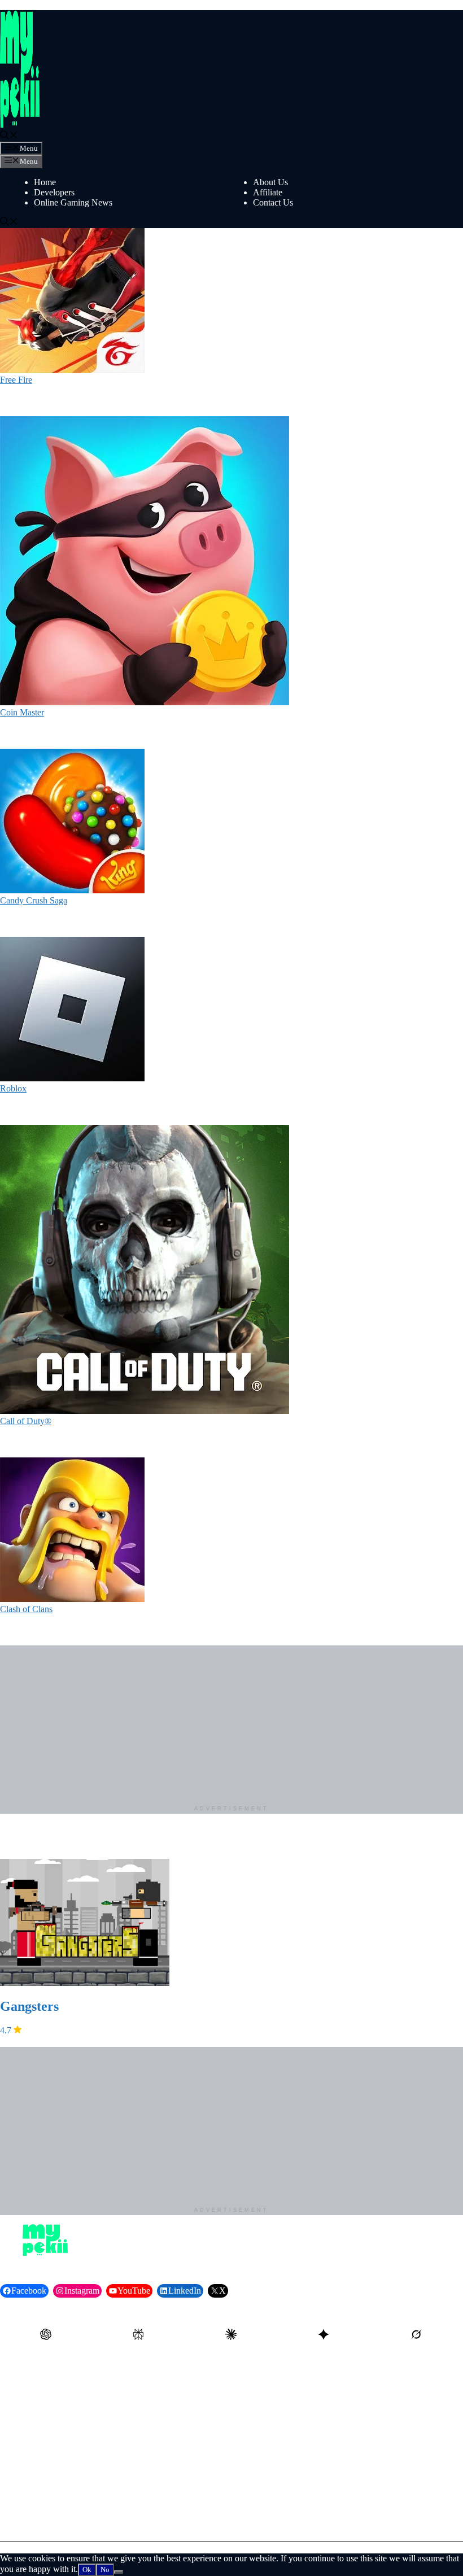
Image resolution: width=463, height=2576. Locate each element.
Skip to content (27, 5)
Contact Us (273, 202)
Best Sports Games (287, 2414)
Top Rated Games (285, 2429)
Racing (47, 2429)
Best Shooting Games (73, 2414)
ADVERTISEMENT (231, 1809)
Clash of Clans (26, 1609)
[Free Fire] (72, 370)
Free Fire (16, 380)
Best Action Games (287, 2385)
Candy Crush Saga (34, 900)
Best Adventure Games (75, 2400)
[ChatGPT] (46, 2335)
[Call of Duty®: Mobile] (145, 1411)
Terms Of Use (278, 2507)
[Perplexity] (139, 2335)
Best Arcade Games (69, 2385)
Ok (87, 2570)
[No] (119, 2572)
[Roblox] (72, 1078)
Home (45, 182)
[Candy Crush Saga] (72, 890)
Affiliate (268, 192)
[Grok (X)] (417, 2335)
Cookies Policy (280, 2522)
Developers (54, 192)
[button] (9, 136)
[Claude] (231, 2335)
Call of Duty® (26, 1421)
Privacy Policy (279, 2493)
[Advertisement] (231, 1724)
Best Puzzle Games (287, 2400)
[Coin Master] (145, 702)
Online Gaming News (73, 202)
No (105, 2570)
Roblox (13, 1088)
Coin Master (22, 712)
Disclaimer (53, 2507)
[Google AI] (324, 2335)
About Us (270, 182)
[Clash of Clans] (72, 1599)
